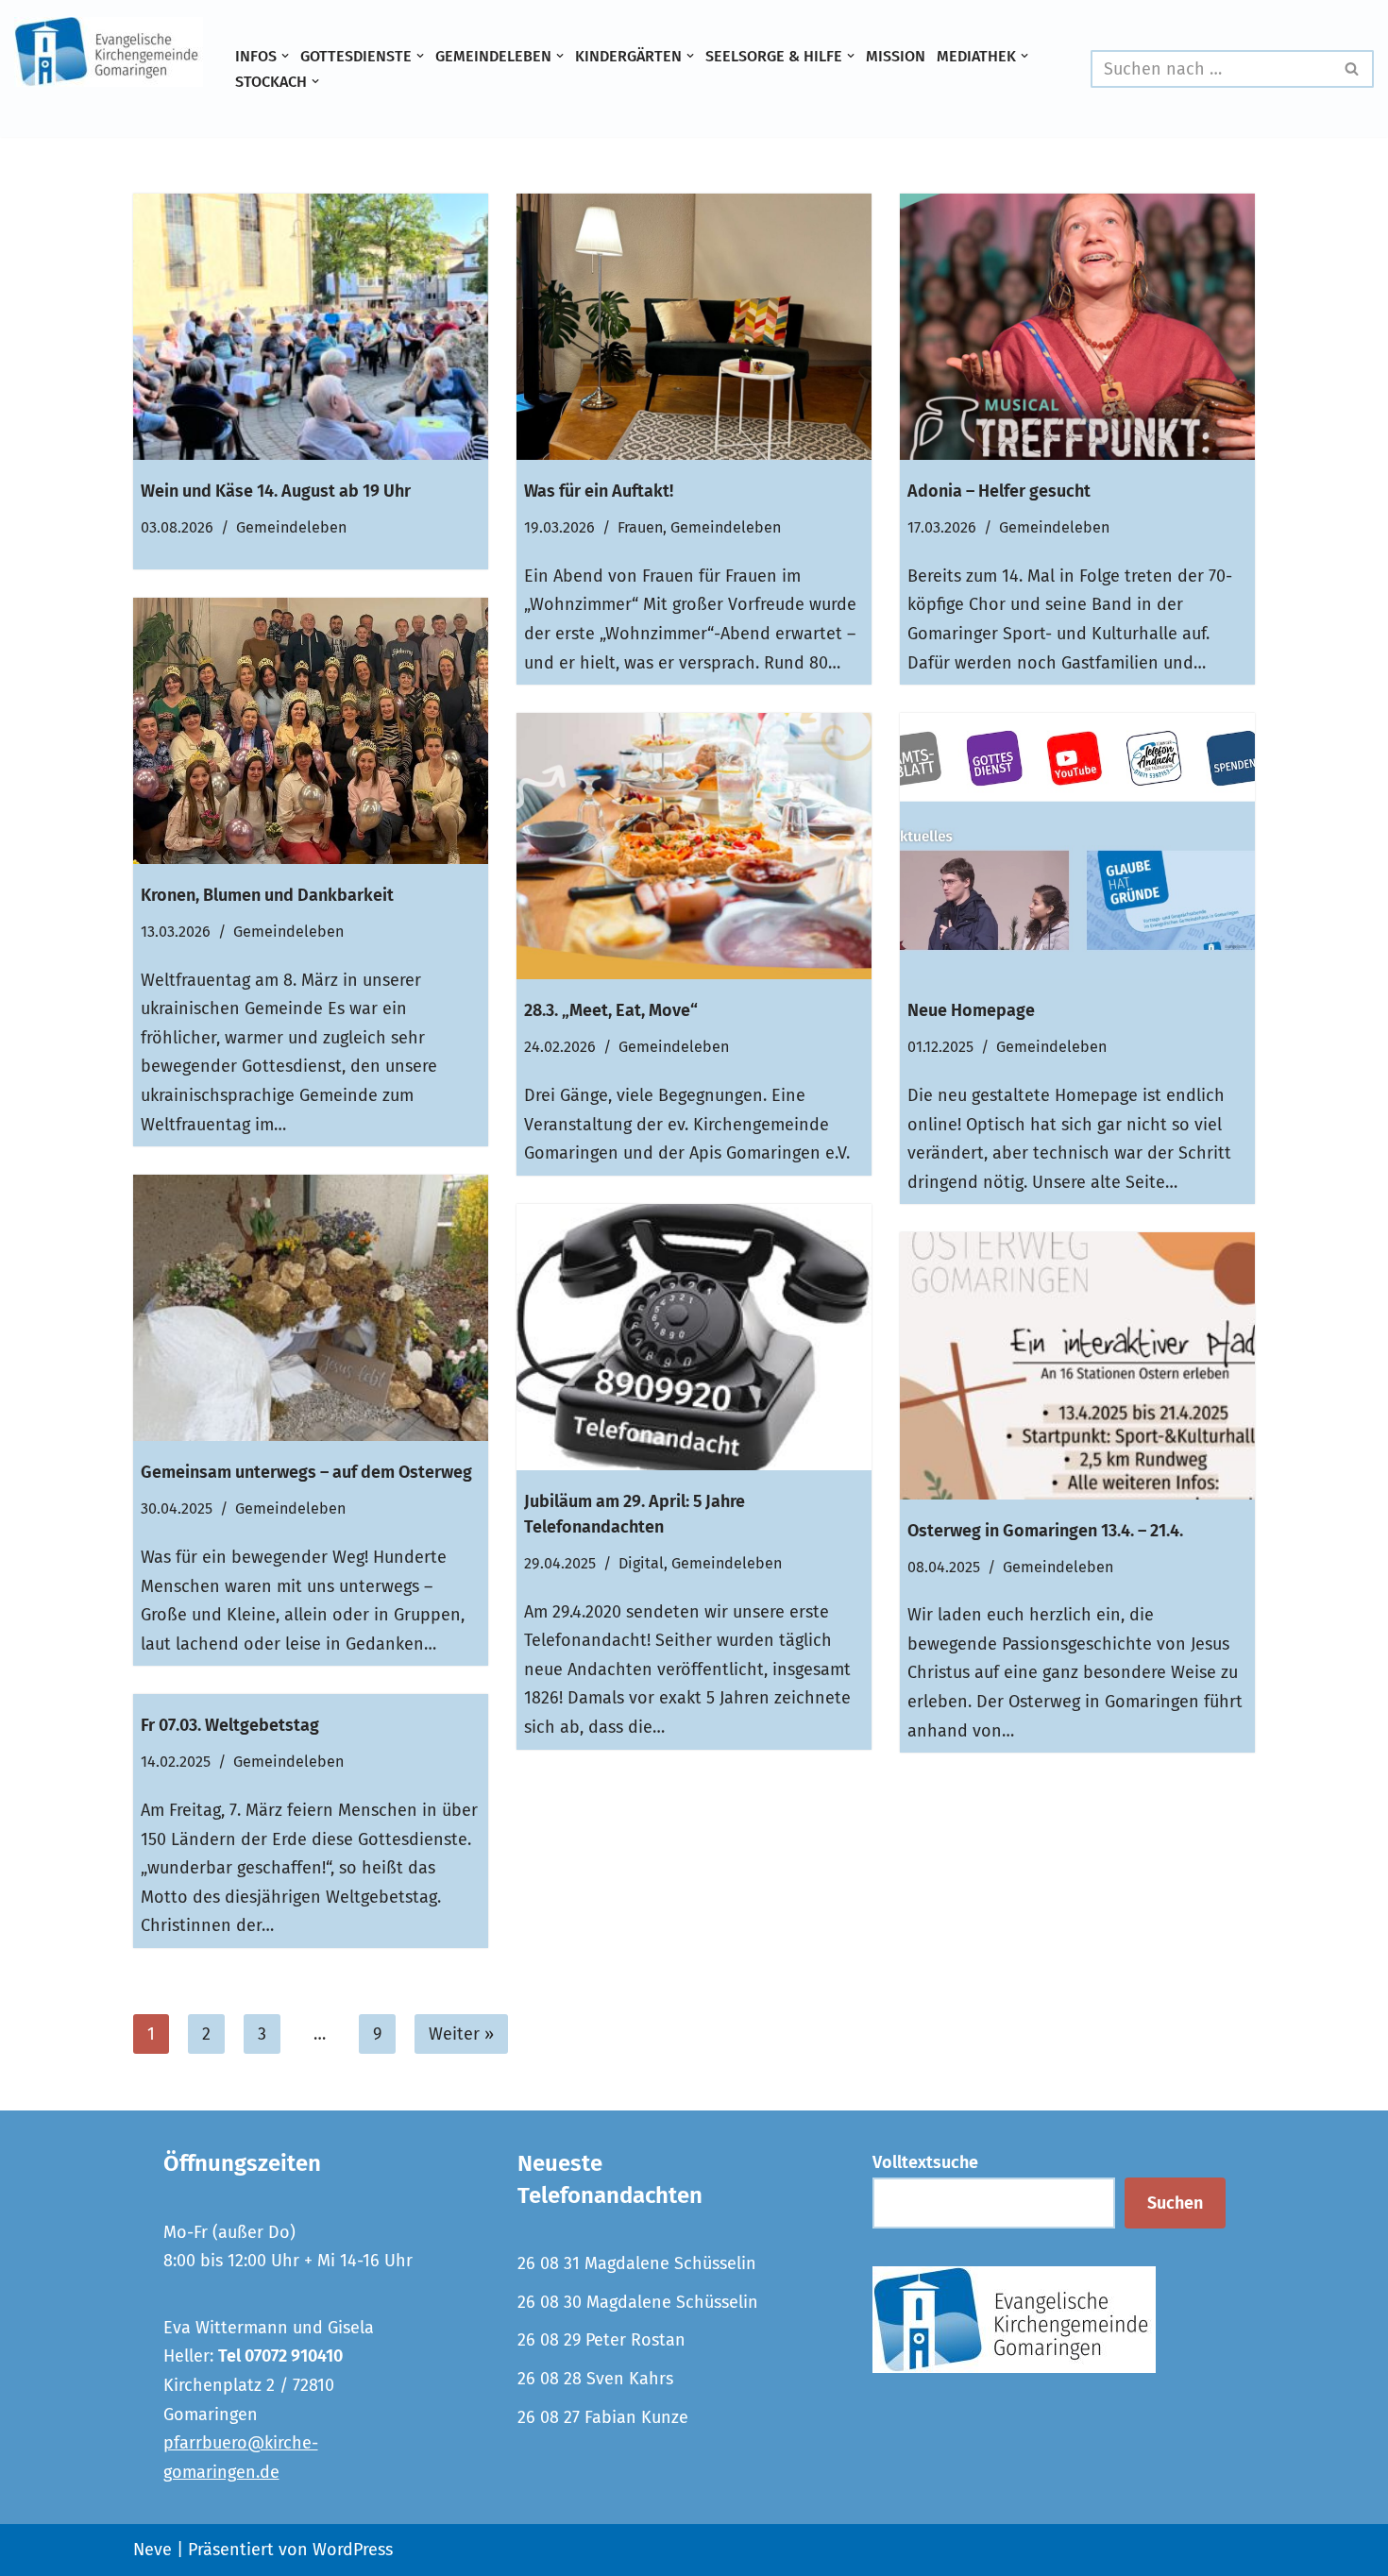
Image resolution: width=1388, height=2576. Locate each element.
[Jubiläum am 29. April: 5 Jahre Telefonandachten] (694, 1337)
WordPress (353, 2550)
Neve (152, 2550)
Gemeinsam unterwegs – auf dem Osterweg (306, 1472)
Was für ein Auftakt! (599, 491)
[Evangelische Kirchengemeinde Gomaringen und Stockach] (109, 52)
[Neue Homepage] (1077, 846)
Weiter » (461, 2034)
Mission (896, 56)
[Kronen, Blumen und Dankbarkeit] (311, 731)
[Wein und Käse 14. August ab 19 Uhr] (311, 327)
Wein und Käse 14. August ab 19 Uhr (276, 491)
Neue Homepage (971, 1010)
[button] (285, 56)
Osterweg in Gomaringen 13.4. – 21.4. (1045, 1531)
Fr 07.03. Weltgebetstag (230, 1725)
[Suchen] (1353, 69)
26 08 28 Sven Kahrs (595, 2379)
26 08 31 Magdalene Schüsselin (637, 2263)
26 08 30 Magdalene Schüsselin (638, 2302)
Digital (641, 1563)
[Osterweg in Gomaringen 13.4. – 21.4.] (1077, 1365)
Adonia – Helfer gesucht (999, 491)
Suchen (1175, 2203)
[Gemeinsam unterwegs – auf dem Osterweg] (311, 1308)
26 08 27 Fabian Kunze (603, 2417)
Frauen (640, 527)
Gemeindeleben (291, 527)
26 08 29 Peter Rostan (601, 2340)
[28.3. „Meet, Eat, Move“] (694, 846)
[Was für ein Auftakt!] (694, 327)
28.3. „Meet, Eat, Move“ (611, 1010)
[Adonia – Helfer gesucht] (1077, 327)
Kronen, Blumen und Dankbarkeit (267, 895)
